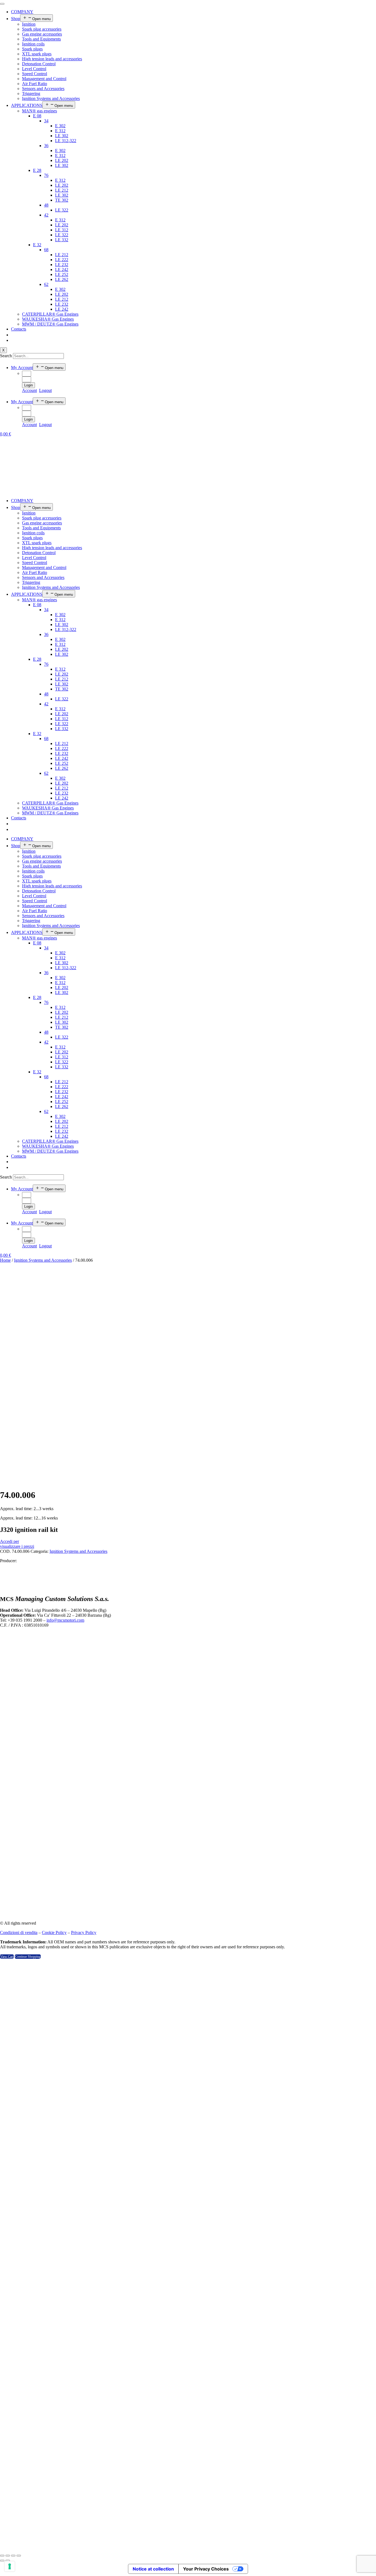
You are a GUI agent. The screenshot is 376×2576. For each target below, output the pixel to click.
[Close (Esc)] (2, 2556)
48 (46, 205)
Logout (45, 390)
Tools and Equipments (41, 39)
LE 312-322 (66, 141)
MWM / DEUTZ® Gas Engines (50, 324)
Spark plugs (32, 49)
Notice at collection (153, 2569)
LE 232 (62, 265)
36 (46, 146)
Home (5, 1260)
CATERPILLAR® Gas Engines (50, 314)
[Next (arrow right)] (8, 2561)
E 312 (60, 131)
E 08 (37, 116)
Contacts (19, 329)
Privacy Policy (84, 1932)
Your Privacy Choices (206, 2569)
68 (46, 250)
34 (46, 121)
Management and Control (44, 79)
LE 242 (62, 269)
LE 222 (62, 260)
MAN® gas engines (39, 111)
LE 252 (62, 274)
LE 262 (62, 279)
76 (46, 175)
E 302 (60, 126)
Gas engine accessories (42, 34)
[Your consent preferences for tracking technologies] (10, 2566)
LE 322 (62, 210)
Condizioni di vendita (19, 1932)
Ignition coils (33, 44)
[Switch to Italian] (14, 340)
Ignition (29, 24)
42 (46, 215)
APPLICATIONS (27, 105)
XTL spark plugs (37, 54)
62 (46, 284)
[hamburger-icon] (2, 4)
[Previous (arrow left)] (2, 2561)
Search (6, 356)
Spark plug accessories (42, 29)
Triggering (31, 94)
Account (29, 390)
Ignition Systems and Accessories (51, 98)
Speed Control (35, 74)
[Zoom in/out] (19, 2556)
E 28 (37, 170)
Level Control (34, 69)
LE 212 (62, 190)
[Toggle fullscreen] (13, 2556)
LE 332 (62, 240)
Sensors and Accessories (43, 89)
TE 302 (62, 200)
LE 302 (62, 136)
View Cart (7, 1957)
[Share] (8, 2556)
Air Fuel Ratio (35, 84)
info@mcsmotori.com (65, 1620)
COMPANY (22, 12)
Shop (16, 19)
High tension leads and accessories (52, 59)
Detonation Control (39, 64)
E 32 (37, 245)
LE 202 (62, 160)
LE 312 (62, 230)
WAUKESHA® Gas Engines (48, 319)
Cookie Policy (54, 1932)
